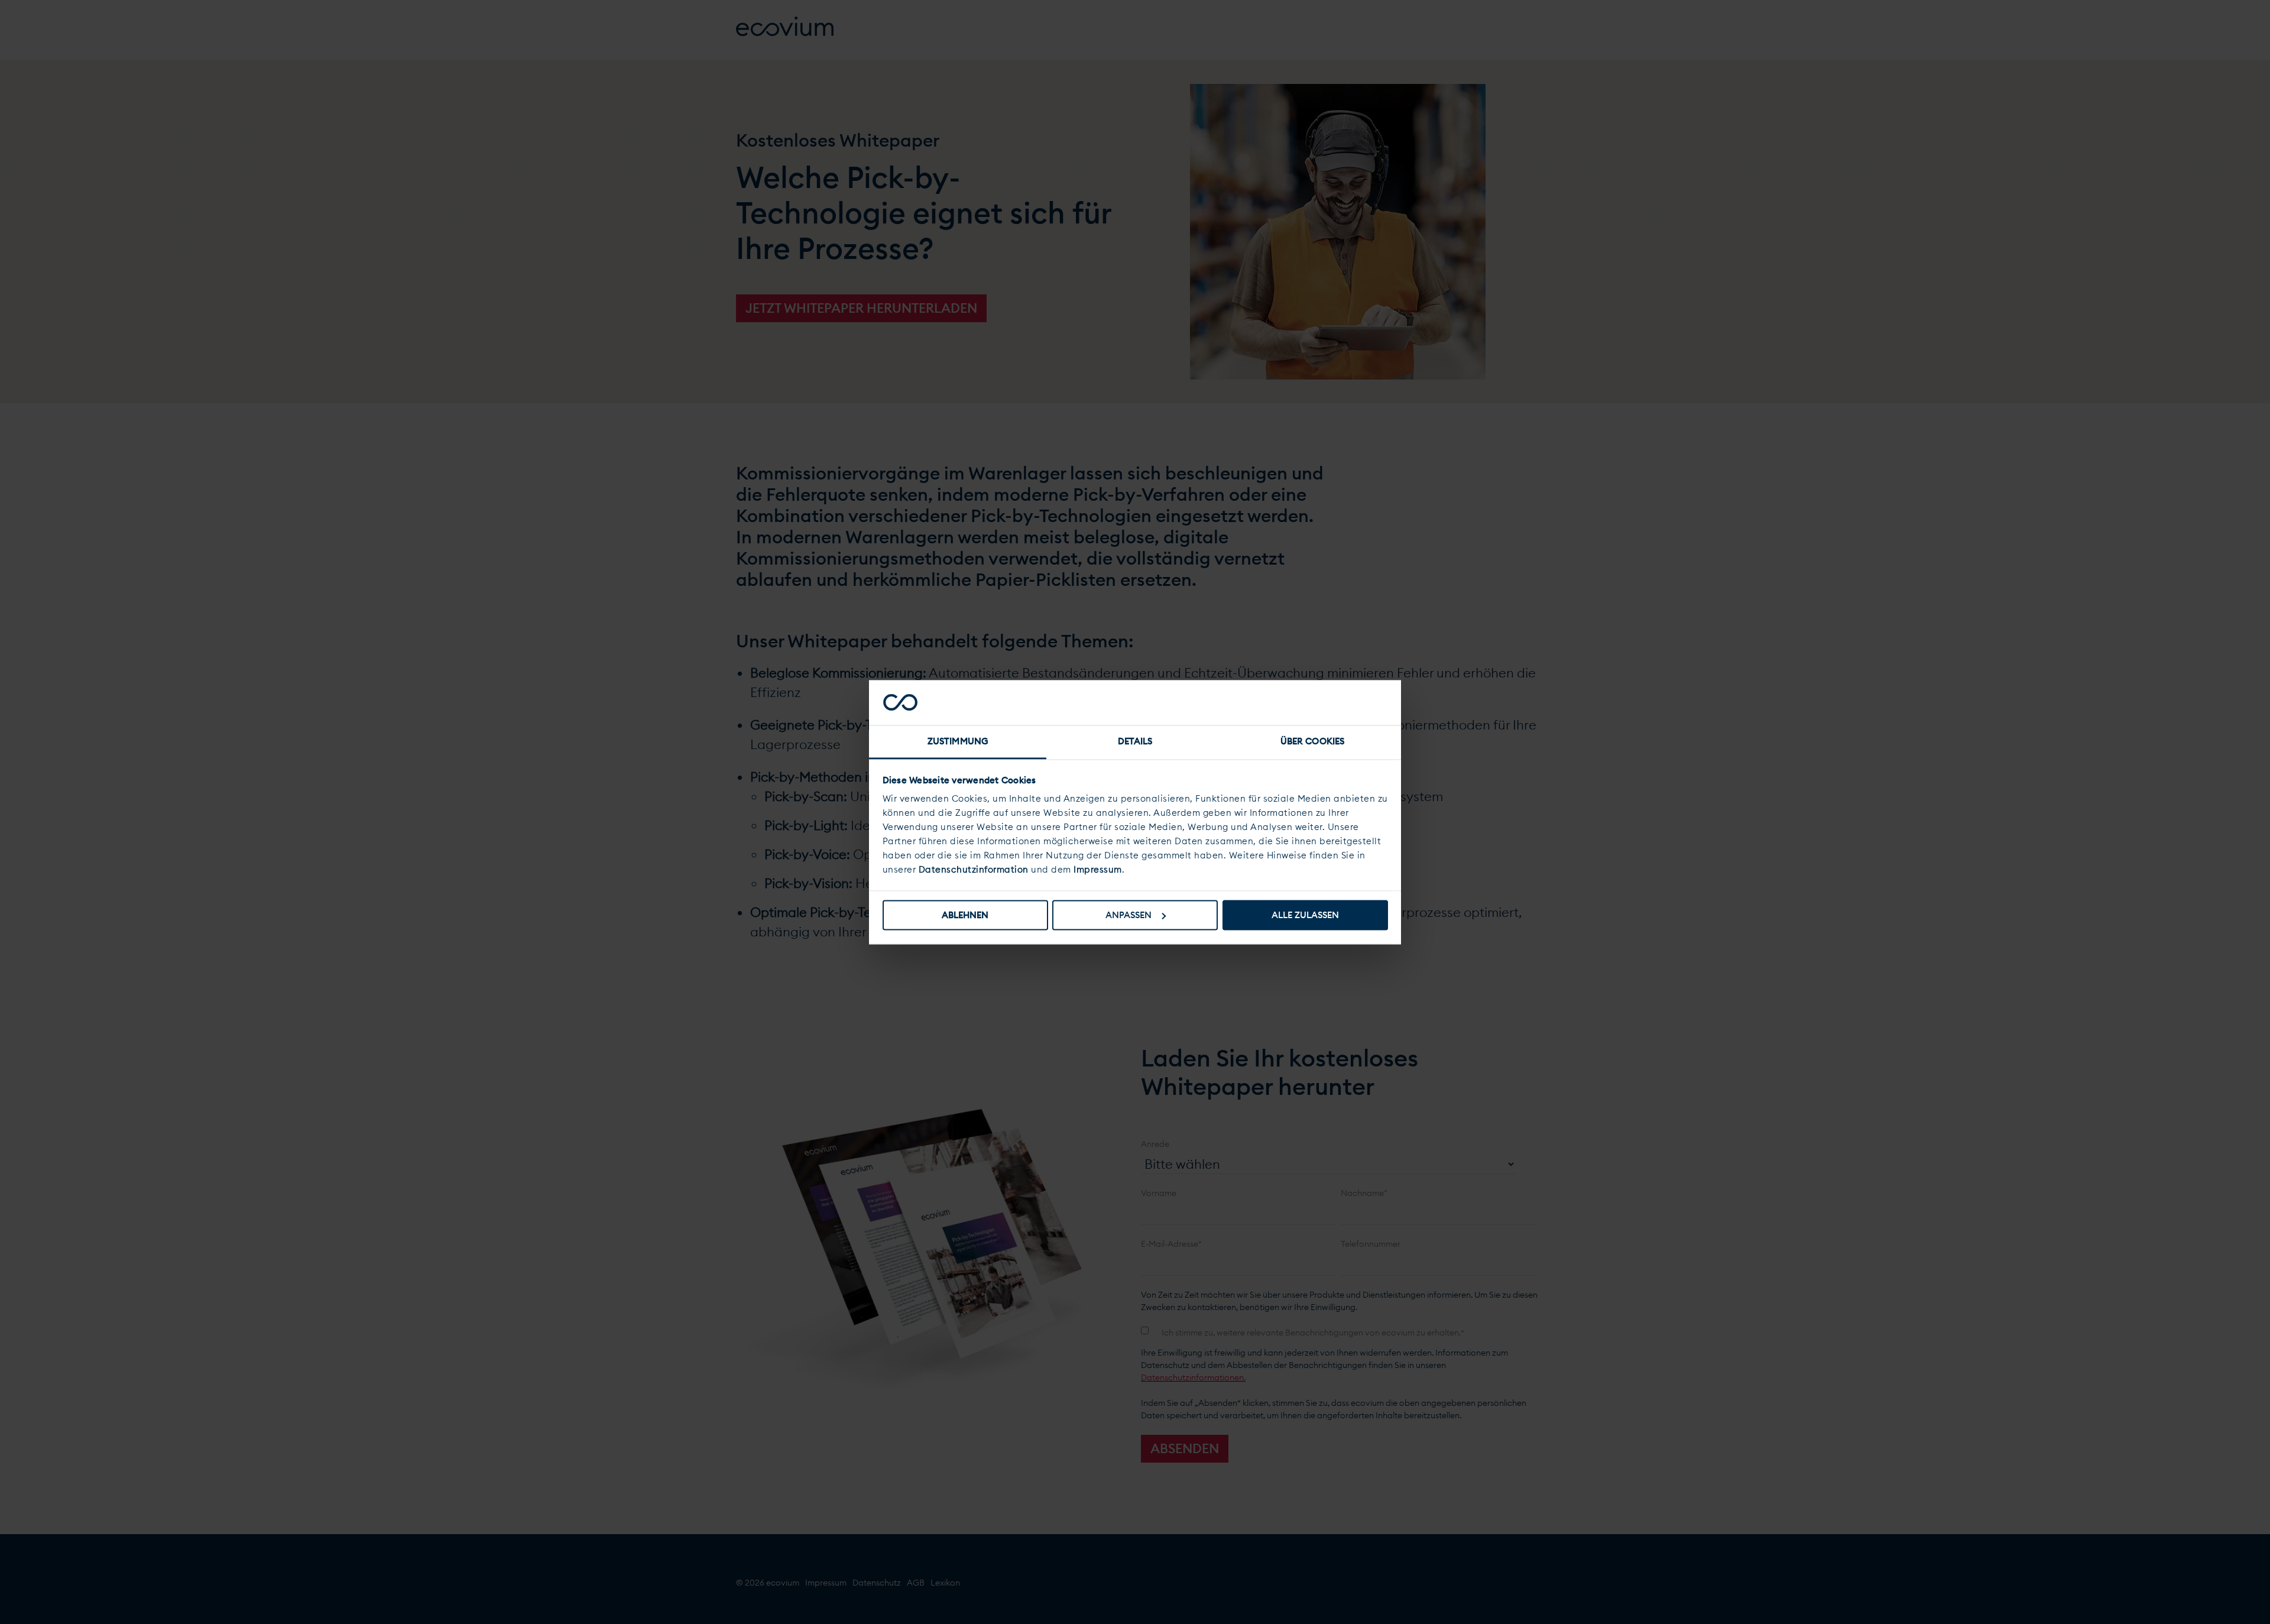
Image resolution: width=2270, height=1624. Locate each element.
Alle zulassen (1305, 915)
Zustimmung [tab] (958, 742)
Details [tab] (1135, 742)
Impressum (1098, 870)
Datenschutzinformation (974, 870)
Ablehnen (965, 915)
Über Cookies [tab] (1312, 742)
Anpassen (1128, 915)
